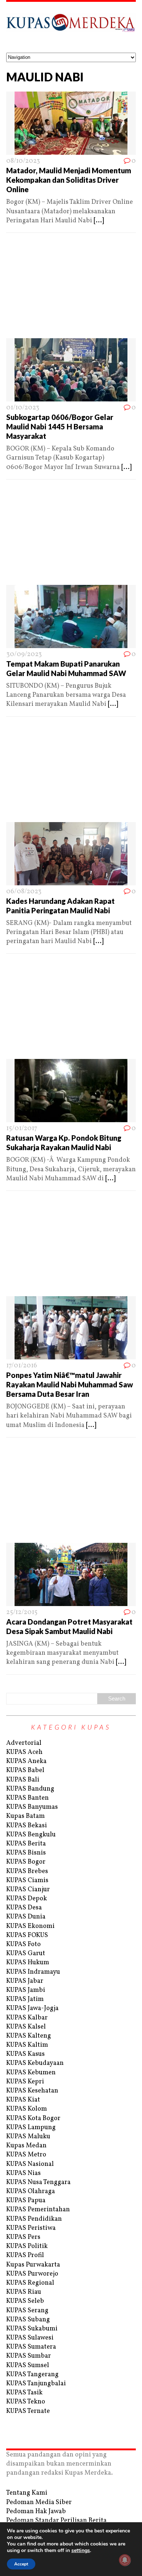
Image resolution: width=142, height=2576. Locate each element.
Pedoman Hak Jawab (36, 2512)
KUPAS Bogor (26, 1862)
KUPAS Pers (23, 2237)
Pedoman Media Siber (39, 2502)
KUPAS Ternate (28, 2411)
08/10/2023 (23, 161)
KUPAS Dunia (26, 1917)
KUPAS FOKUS (27, 1935)
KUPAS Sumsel (28, 2365)
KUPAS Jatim (25, 1999)
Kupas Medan (26, 2146)
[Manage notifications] (125, 2560)
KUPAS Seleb (25, 2301)
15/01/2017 (22, 1129)
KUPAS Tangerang (32, 2375)
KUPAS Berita (26, 1844)
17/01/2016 (22, 1366)
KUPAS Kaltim (27, 2045)
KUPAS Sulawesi (30, 2338)
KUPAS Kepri (25, 2082)
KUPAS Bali (23, 1780)
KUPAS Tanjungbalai (36, 2384)
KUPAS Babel (25, 1770)
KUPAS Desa (24, 1908)
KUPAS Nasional (30, 2164)
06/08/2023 (24, 892)
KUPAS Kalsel (26, 2027)
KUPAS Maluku (28, 2137)
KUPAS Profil (25, 2255)
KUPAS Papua (26, 2201)
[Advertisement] (71, 288)
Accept (21, 2564)
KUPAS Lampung (31, 2128)
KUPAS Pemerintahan (38, 2210)
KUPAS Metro (26, 2155)
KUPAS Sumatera (31, 2347)
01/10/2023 (23, 408)
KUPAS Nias (23, 2173)
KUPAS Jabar (25, 1981)
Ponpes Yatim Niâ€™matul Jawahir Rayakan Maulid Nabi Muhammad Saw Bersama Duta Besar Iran (70, 1384)
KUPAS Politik (27, 2246)
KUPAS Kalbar (27, 2018)
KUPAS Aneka (26, 1761)
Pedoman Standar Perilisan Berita (56, 2521)
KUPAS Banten (27, 1798)
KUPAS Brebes (27, 1871)
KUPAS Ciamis (27, 1881)
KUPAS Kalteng (29, 2036)
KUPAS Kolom (27, 2109)
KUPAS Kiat (23, 2100)
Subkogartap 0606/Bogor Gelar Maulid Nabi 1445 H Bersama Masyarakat (60, 426)
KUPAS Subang (28, 2320)
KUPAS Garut (26, 1954)
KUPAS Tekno (26, 2402)
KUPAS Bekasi (27, 1826)
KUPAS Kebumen (31, 2073)
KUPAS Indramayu (33, 1972)
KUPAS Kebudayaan (35, 2063)
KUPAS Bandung (30, 1789)
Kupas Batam (25, 1816)
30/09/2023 (24, 654)
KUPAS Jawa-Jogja (32, 2008)
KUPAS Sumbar (29, 2356)
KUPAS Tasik (24, 2393)
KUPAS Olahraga (31, 2191)
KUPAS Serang (27, 2311)
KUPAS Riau (24, 2292)
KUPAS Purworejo (32, 2274)
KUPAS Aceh (24, 1752)
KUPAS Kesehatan (32, 2091)
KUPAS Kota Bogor (33, 2118)
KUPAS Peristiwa (31, 2228)
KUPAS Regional (30, 2283)
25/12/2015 (22, 1612)
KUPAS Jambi (26, 1990)
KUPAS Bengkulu (31, 1835)
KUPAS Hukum (28, 1963)
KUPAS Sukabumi (32, 2329)
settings (81, 2551)
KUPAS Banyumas (32, 1807)
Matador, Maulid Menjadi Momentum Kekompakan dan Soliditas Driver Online (69, 180)
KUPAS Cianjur (28, 1890)
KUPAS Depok (27, 1899)
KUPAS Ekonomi (30, 1926)
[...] (99, 221)
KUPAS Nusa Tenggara (38, 2182)
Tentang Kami (27, 2493)
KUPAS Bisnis (26, 1853)
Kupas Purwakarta (33, 2265)
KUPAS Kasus (25, 2054)
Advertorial (24, 1743)
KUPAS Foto (23, 1944)
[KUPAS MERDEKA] (71, 27)
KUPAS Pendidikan (34, 2219)
